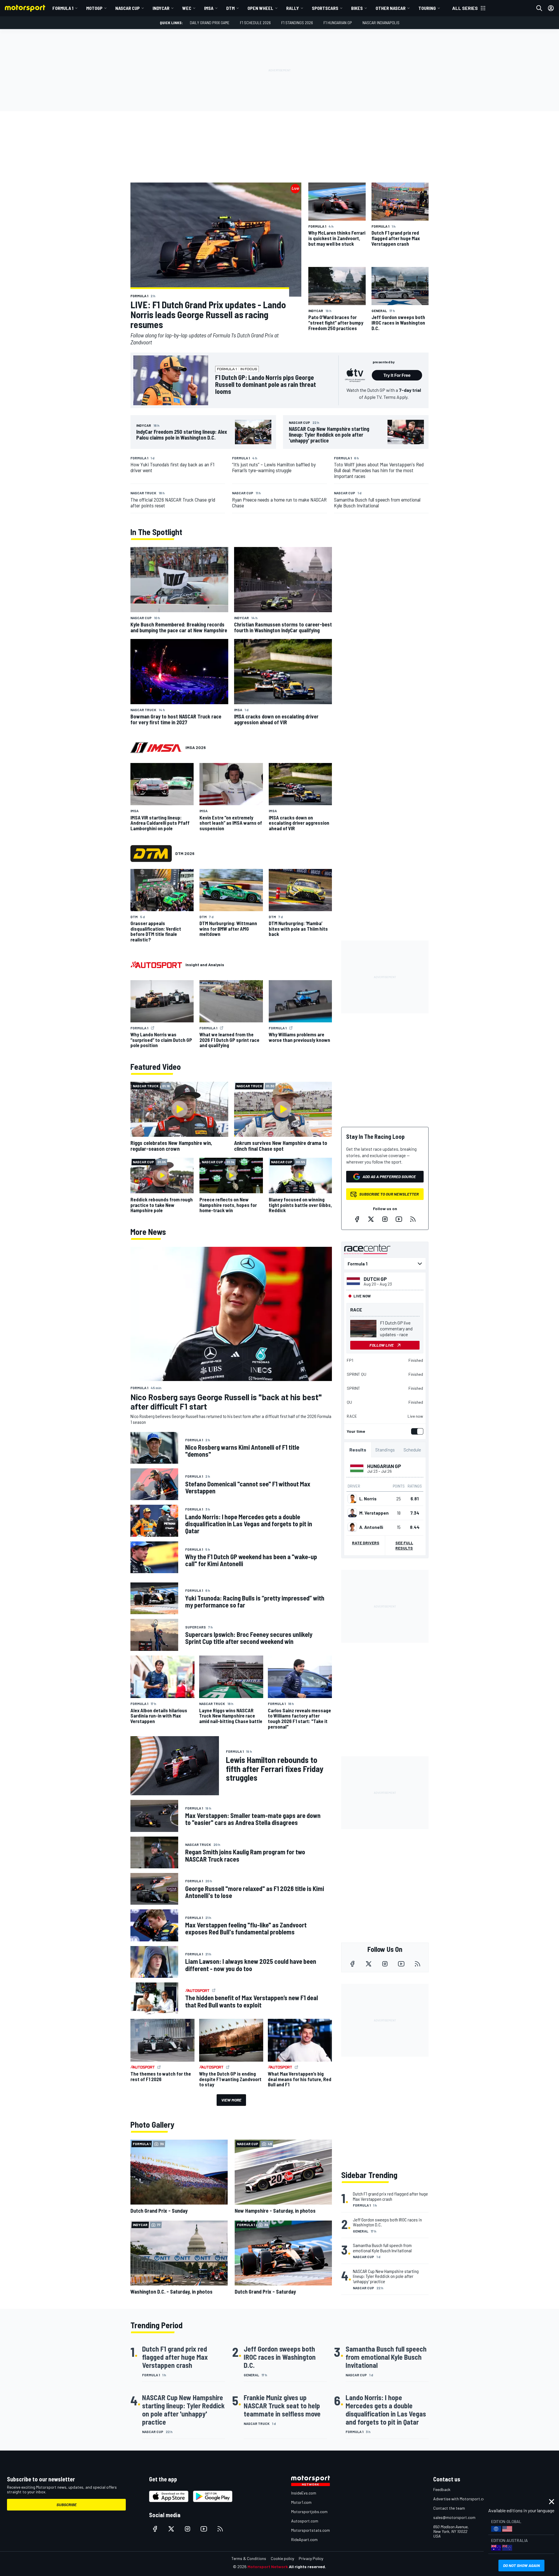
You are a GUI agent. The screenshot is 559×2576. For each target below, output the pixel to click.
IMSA (209, 8)
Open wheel (260, 8)
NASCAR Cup (128, 8)
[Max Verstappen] (352, 1513)
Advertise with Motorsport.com (461, 2499)
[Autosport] (156, 965)
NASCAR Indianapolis (381, 23)
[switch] (416, 1431)
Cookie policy (282, 2558)
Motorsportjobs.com (309, 2512)
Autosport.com (305, 2521)
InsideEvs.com (304, 2493)
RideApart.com (304, 2539)
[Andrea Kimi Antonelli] (352, 1527)
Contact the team (449, 2508)
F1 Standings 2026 (297, 23)
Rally (293, 8)
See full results (404, 1545)
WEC (187, 8)
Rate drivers (366, 1543)
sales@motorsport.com (454, 2517)
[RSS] (413, 1219)
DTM (230, 8)
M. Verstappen (374, 1513)
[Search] (539, 8)
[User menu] (551, 8)
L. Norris (368, 1499)
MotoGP (94, 8)
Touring (427, 8)
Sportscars (325, 8)
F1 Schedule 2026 (255, 23)
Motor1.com (301, 2502)
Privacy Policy (311, 2558)
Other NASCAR (391, 8)
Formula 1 (63, 8)
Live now (415, 1416)
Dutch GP (375, 1279)
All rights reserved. (307, 2567)
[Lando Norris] (352, 1499)
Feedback (442, 2489)
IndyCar (161, 8)
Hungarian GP (384, 1466)
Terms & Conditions (249, 2558)
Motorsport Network (268, 2567)
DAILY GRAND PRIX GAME (210, 23)
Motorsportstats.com (311, 2530)
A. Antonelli (371, 1527)
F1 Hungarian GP (338, 23)
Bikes (357, 8)
